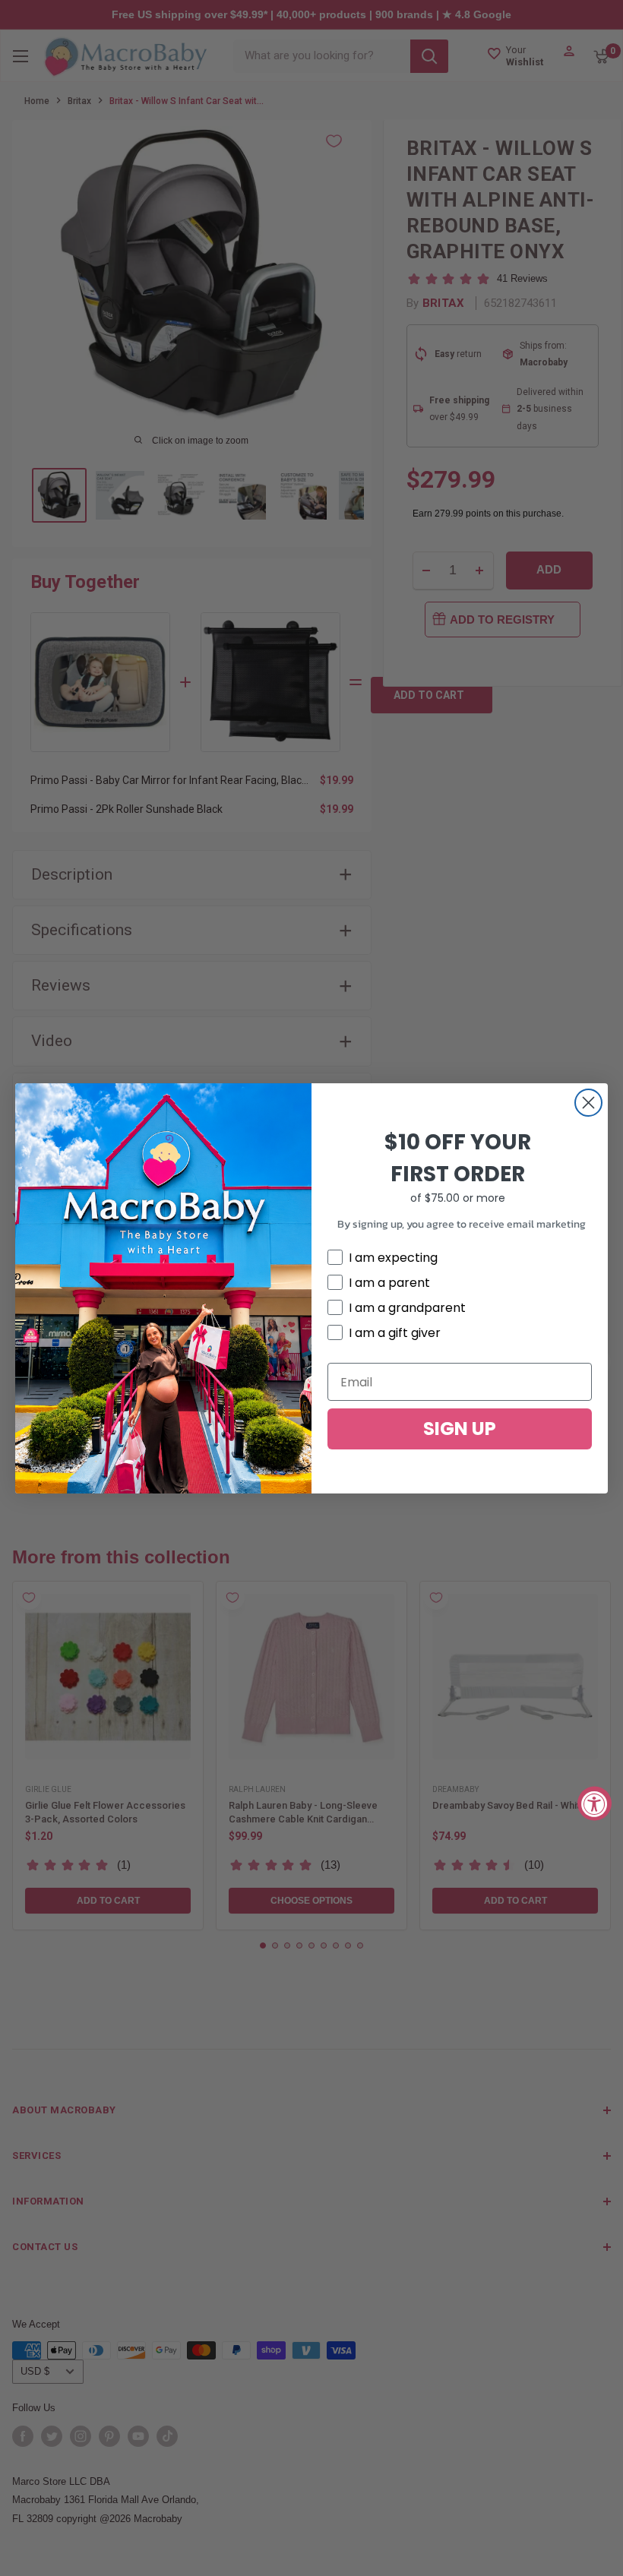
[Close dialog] (588, 1103)
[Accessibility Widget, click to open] (595, 1803)
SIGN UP (460, 1429)
